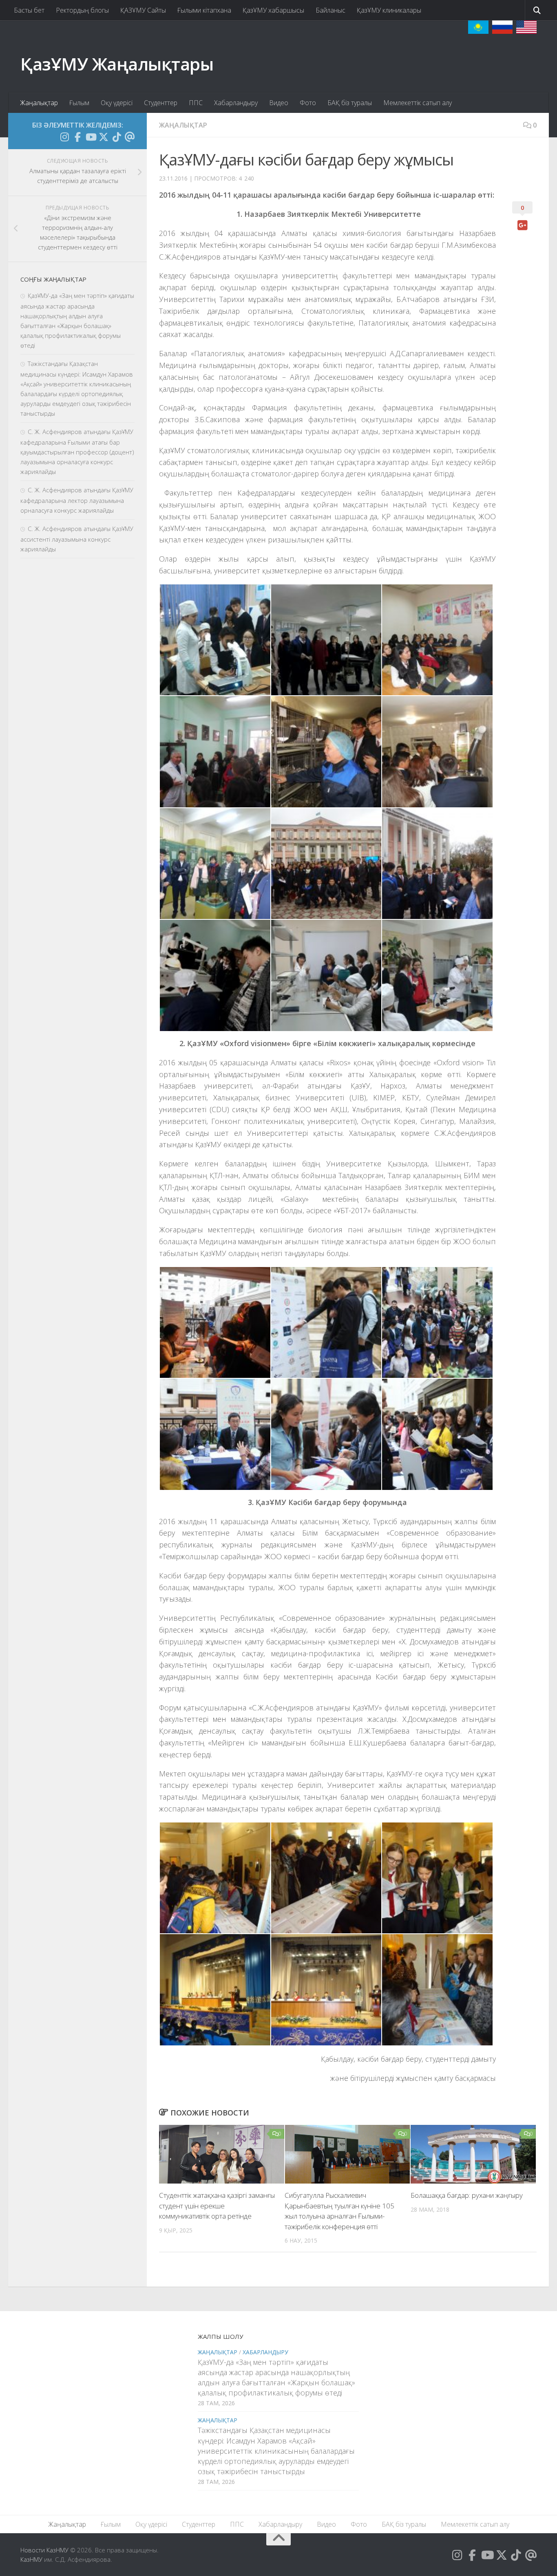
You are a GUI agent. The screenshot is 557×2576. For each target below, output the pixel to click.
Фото (308, 103)
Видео (279, 103)
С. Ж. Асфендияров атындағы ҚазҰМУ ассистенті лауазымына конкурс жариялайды (77, 539)
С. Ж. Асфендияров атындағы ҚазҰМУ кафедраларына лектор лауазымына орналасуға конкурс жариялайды (77, 500)
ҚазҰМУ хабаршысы (273, 10)
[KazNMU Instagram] (64, 137)
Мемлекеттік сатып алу (418, 103)
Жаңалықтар (39, 103)
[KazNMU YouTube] (91, 137)
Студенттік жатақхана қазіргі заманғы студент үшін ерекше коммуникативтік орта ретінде (217, 2206)
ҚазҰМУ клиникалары (389, 10)
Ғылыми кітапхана (204, 10)
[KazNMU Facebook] (77, 137)
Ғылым (79, 103)
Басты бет (29, 10)
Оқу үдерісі (117, 103)
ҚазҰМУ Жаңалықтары (117, 64)
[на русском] (502, 27)
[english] (526, 27)
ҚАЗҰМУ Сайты (143, 10)
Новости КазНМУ (44, 2550)
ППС (196, 103)
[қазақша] (478, 27)
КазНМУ (31, 2559)
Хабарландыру (236, 103)
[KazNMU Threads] (130, 137)
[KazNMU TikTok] (117, 137)
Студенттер (161, 103)
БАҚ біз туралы (350, 103)
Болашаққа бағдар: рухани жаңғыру (467, 2195)
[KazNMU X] (104, 137)
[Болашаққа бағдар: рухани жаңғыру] (473, 2154)
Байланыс (330, 10)
